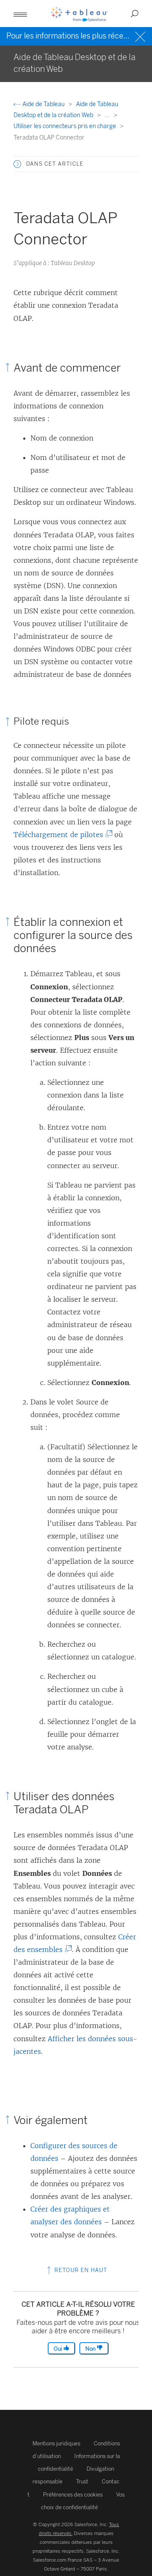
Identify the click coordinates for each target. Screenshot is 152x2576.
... (108, 115)
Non (91, 2349)
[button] (17, 164)
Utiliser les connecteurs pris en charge (65, 126)
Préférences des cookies (73, 2495)
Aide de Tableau (43, 104)
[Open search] (135, 14)
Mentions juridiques (56, 2443)
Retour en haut (80, 2270)
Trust (82, 2482)
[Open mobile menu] (20, 14)
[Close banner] (141, 36)
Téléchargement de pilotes (60, 835)
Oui (58, 2349)
